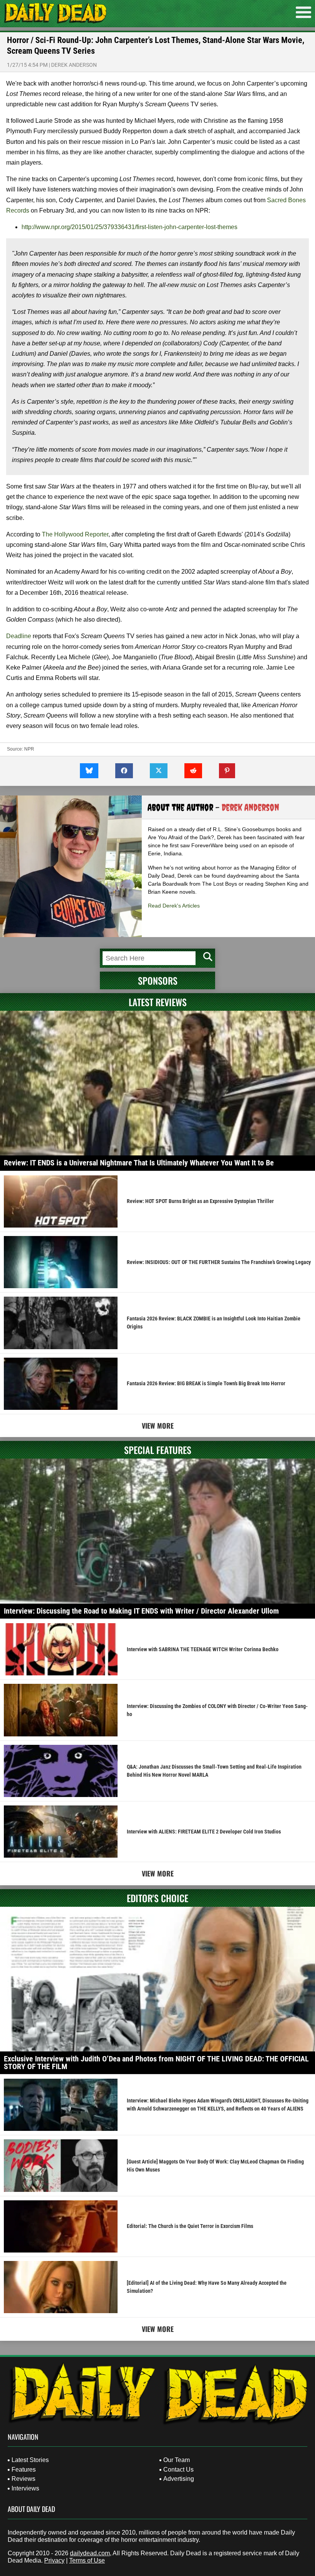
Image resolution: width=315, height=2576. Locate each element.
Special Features (158, 1450)
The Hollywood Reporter (75, 534)
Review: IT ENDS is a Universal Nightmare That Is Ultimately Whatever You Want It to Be (139, 1163)
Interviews (25, 2488)
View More (158, 1426)
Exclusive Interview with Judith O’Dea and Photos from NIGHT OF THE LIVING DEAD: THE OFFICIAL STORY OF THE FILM (156, 2063)
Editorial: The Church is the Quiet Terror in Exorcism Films (190, 2226)
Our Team (177, 2460)
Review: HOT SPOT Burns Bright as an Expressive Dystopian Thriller (200, 1201)
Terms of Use (87, 2560)
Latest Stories (30, 2460)
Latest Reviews (158, 1002)
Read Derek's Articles (174, 906)
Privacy (54, 2560)
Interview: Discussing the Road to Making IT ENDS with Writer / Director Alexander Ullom (141, 1611)
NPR (29, 749)
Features (24, 2470)
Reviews (23, 2479)
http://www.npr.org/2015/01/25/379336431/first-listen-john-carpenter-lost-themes (129, 227)
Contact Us (178, 2470)
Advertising (179, 2479)
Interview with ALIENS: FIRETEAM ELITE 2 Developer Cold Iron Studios (204, 1832)
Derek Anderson (74, 65)
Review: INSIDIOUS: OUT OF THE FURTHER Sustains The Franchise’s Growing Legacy (219, 1262)
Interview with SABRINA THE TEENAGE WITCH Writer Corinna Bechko (203, 1649)
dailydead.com (90, 2553)
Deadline (19, 636)
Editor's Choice (157, 1898)
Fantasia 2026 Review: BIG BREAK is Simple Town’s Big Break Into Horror (206, 1383)
